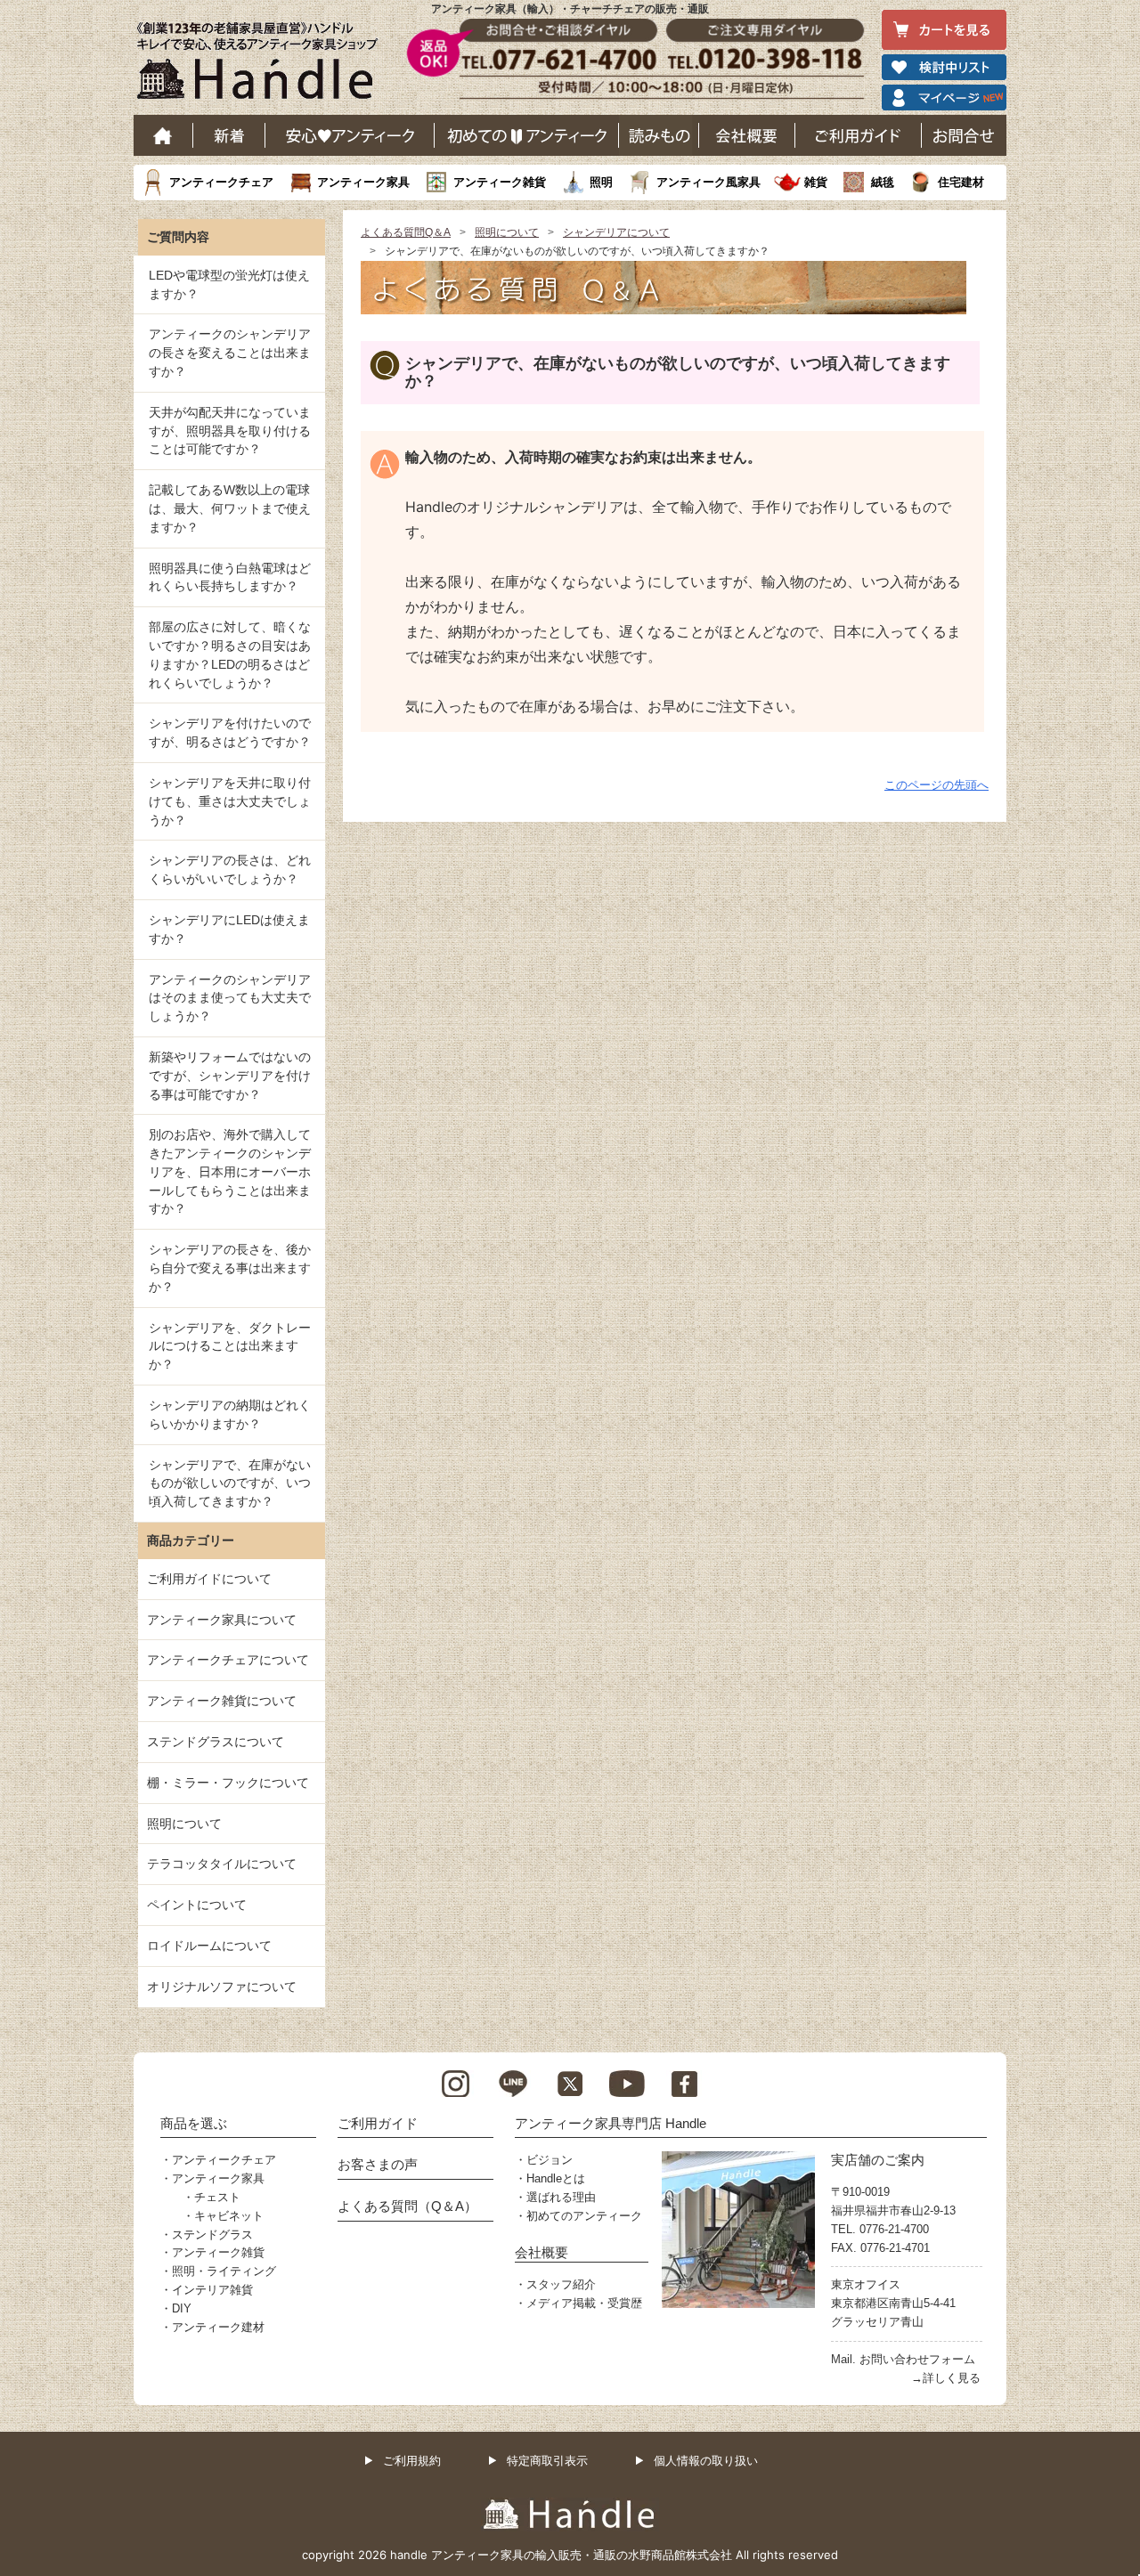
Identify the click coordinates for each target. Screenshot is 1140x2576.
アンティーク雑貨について (222, 1701)
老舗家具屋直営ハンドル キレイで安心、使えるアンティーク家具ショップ (264, 65)
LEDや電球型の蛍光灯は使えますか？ (229, 284)
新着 (229, 135)
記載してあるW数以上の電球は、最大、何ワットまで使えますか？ (230, 508)
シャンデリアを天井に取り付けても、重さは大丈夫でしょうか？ (230, 801)
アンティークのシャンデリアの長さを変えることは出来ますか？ (230, 353)
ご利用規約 (412, 2461)
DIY (182, 2308)
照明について (507, 232)
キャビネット (229, 2216)
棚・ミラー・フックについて (228, 1783)
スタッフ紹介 (561, 2284)
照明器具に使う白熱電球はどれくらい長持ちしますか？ (230, 577)
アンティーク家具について (222, 1620)
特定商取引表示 (547, 2461)
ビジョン (550, 2160)
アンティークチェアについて (228, 1660)
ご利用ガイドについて (209, 1579)
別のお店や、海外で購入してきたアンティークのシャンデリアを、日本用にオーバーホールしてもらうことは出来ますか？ (230, 1171)
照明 (601, 182)
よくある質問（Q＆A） (407, 2206)
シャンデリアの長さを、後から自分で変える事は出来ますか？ (230, 1268)
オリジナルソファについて (222, 1987)
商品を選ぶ (194, 2123)
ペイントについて (197, 1905)
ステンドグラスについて (216, 1742)
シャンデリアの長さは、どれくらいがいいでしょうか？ (230, 870)
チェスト (217, 2197)
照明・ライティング (224, 2271)
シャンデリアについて (616, 232)
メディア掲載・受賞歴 (584, 2303)
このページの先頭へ (936, 785)
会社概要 (747, 135)
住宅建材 (961, 182)
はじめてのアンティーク (527, 135)
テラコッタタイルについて (222, 1864)
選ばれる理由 (561, 2197)
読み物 (659, 135)
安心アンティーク (350, 135)
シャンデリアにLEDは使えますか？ (229, 929)
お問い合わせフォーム (917, 2359)
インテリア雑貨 (212, 2290)
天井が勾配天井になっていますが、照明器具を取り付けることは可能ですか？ (230, 431)
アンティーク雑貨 (500, 182)
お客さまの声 (378, 2164)
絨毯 (883, 182)
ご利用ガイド (859, 135)
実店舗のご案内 (878, 2160)
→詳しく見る (946, 2378)
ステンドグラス (212, 2235)
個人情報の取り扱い (706, 2461)
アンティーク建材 (218, 2327)
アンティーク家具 (363, 182)
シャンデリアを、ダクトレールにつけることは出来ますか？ (230, 1346)
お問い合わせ (964, 135)
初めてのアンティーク (584, 2216)
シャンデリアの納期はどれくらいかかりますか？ (230, 1414)
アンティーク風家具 (708, 182)
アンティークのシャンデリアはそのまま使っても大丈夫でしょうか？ (230, 998)
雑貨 (816, 182)
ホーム (163, 135)
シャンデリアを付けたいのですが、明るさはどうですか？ (230, 732)
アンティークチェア (221, 182)
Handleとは (556, 2178)
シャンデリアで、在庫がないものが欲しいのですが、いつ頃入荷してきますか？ (230, 1483)
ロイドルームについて (209, 1946)
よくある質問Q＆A (406, 232)
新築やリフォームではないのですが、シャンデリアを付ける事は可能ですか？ (230, 1076)
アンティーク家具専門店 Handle (611, 2123)
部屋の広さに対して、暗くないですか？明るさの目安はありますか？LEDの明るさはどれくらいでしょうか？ (230, 654)
